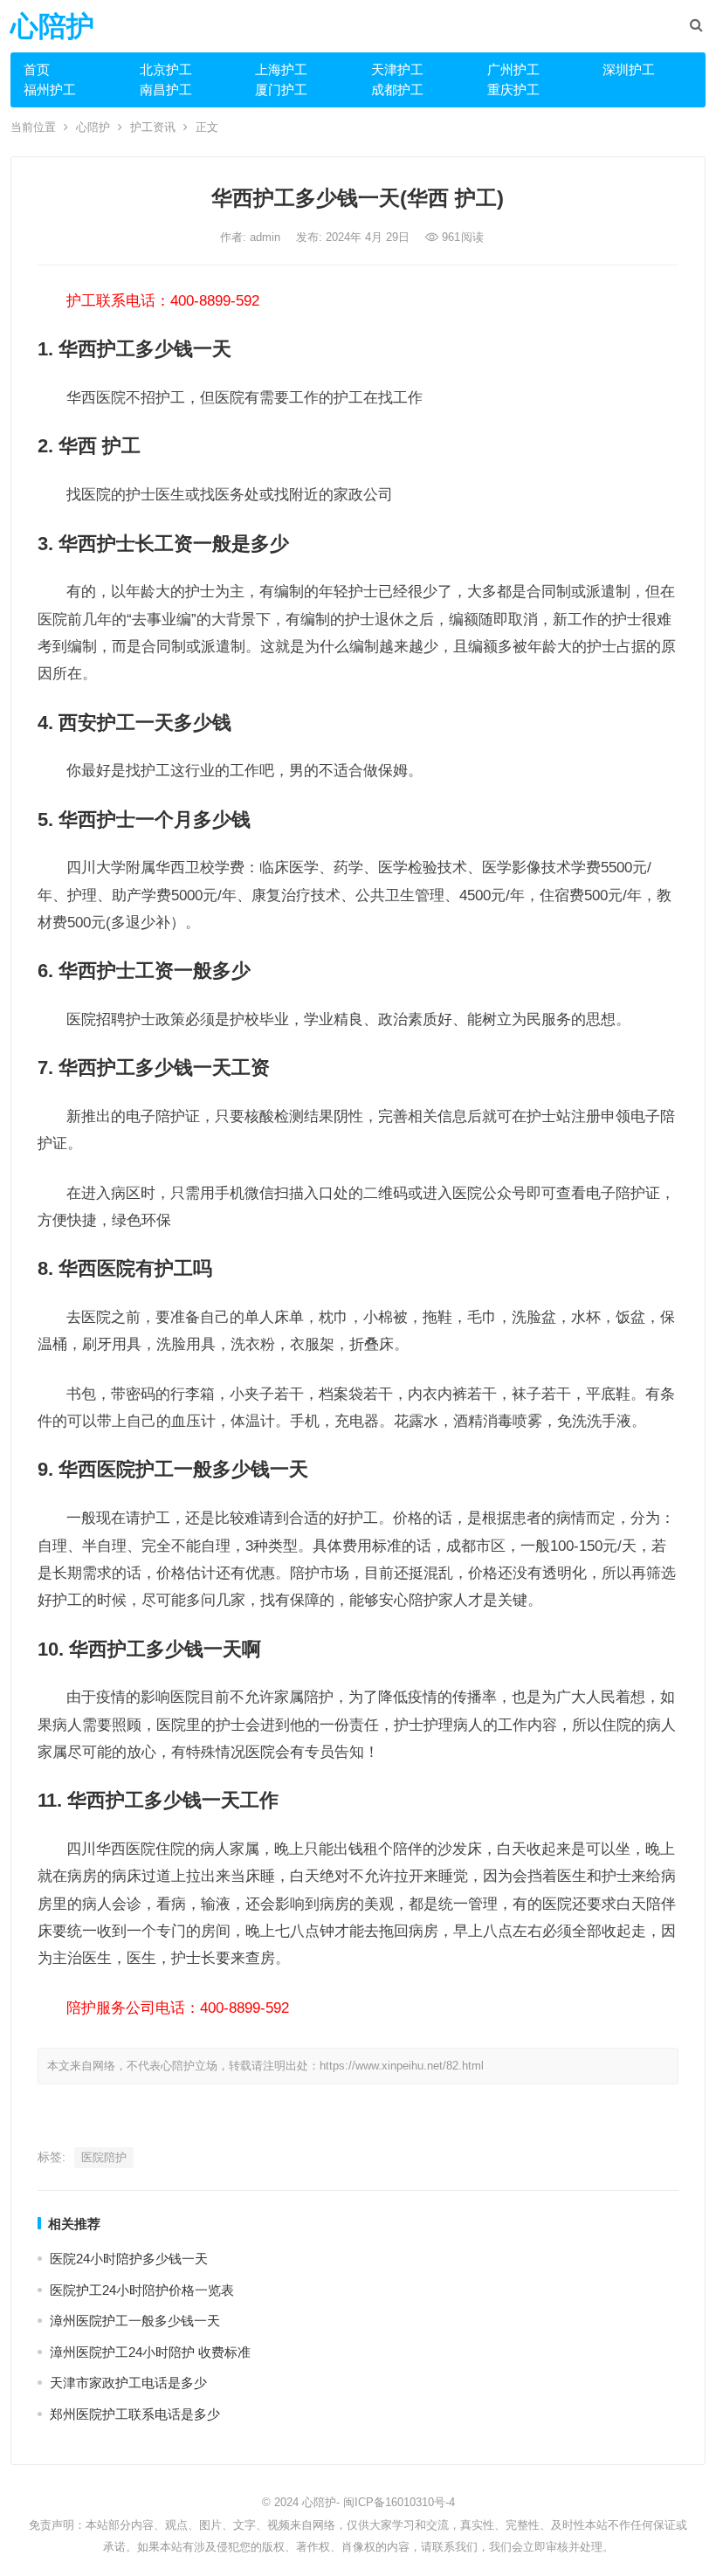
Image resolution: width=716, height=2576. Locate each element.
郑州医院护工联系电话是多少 (135, 2414)
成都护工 (397, 90)
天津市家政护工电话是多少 (128, 2383)
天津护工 (397, 69)
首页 (37, 69)
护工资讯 (153, 127)
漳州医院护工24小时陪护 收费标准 (150, 2352)
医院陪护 (104, 2157)
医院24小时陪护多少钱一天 (129, 2259)
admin (267, 237)
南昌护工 (166, 90)
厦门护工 (281, 90)
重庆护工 (513, 90)
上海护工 (281, 69)
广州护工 (513, 69)
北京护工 (166, 69)
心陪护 (52, 26)
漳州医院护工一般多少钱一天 (135, 2321)
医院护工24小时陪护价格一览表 (142, 2290)
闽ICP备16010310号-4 (399, 2502)
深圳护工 (629, 69)
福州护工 (50, 90)
